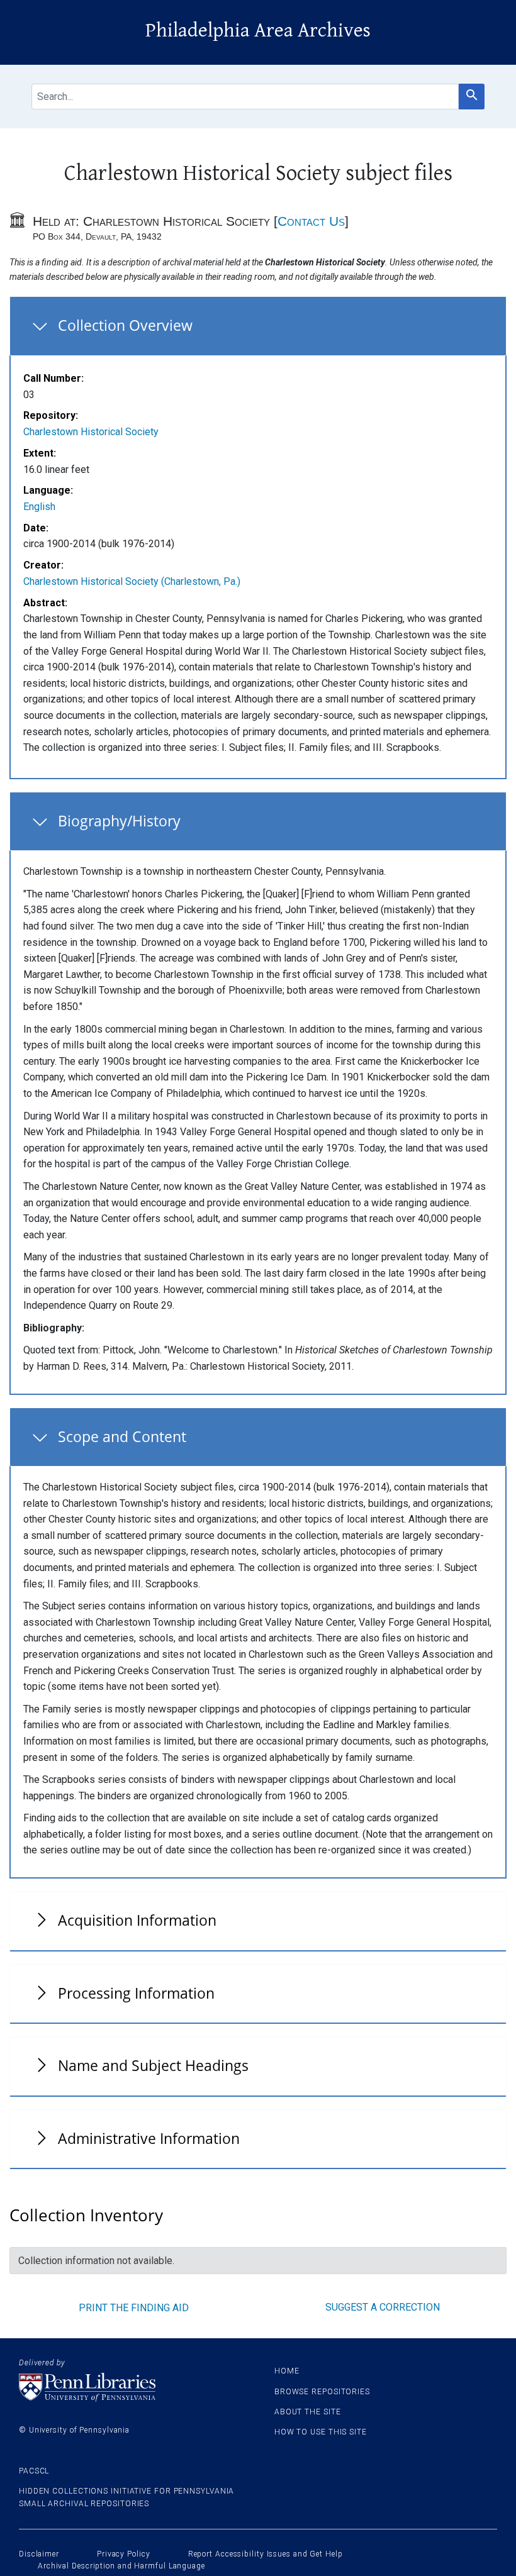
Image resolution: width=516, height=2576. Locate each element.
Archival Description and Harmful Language (121, 2566)
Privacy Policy (124, 2554)
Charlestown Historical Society (91, 432)
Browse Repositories (322, 2392)
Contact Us (311, 221)
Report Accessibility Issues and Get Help (266, 2554)
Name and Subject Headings (153, 2065)
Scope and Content (122, 1436)
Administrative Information (149, 2138)
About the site (308, 2412)
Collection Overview (125, 325)
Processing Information (136, 1993)
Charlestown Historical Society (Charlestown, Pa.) (132, 581)
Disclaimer (39, 2554)
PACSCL (34, 2471)
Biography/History (119, 821)
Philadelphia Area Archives (258, 31)
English (39, 507)
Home (287, 2371)
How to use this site (321, 2432)
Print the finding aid (134, 2308)
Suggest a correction (383, 2307)
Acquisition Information (137, 1920)
